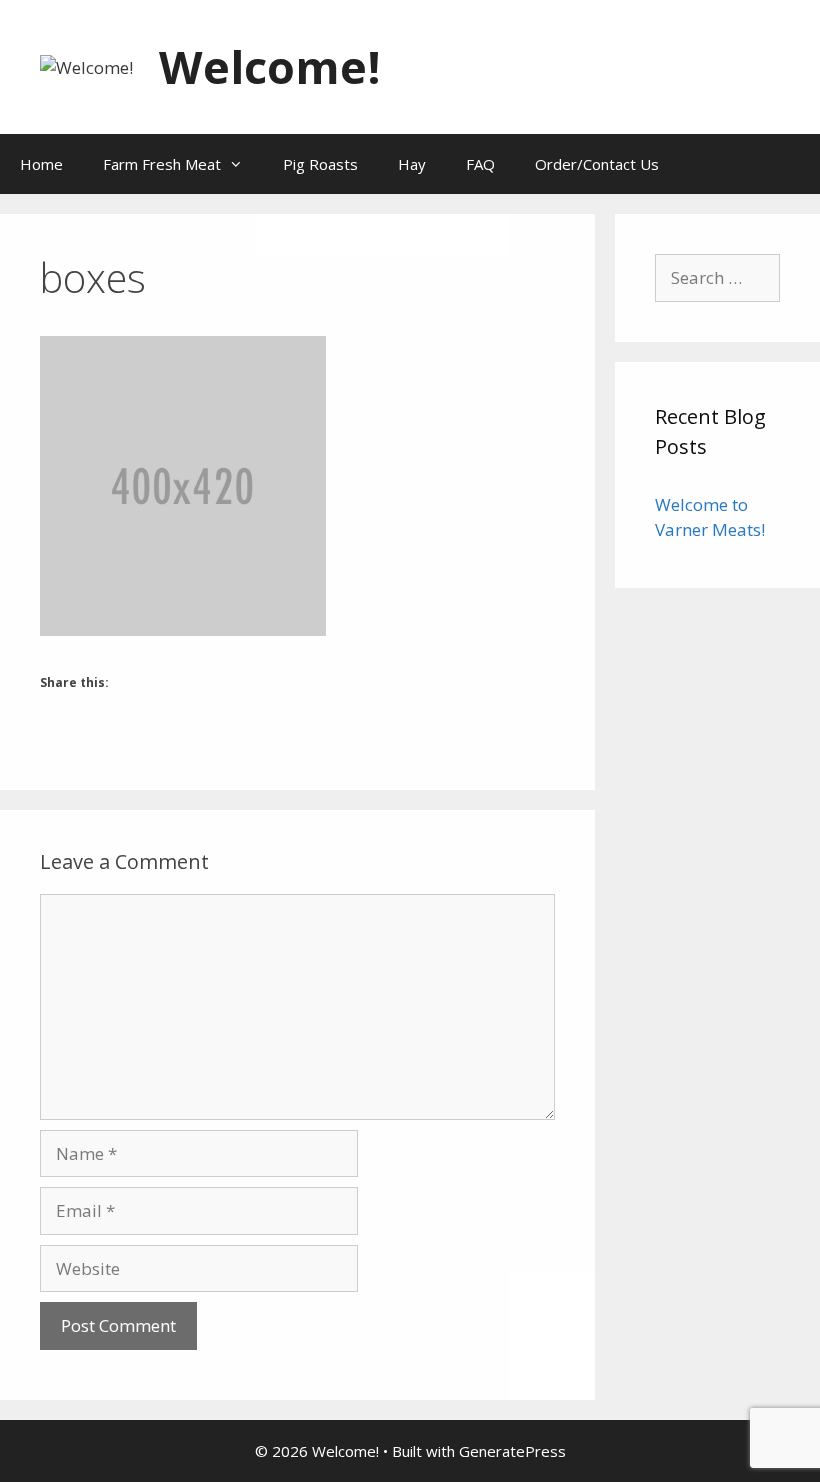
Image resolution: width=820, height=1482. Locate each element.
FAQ (480, 164)
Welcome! (270, 66)
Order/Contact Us (597, 164)
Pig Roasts (320, 164)
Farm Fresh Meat (162, 164)
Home (41, 164)
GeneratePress (512, 1451)
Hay (412, 164)
